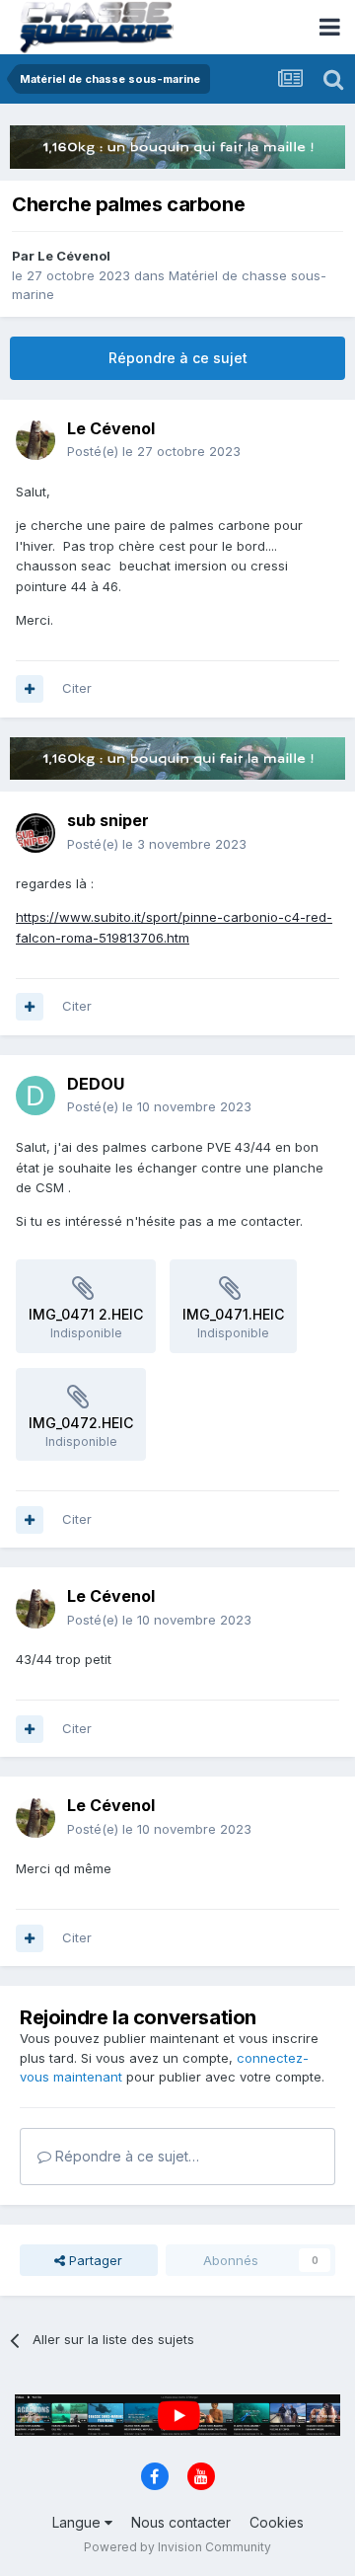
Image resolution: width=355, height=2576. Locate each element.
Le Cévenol (74, 256)
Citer (77, 688)
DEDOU (96, 1084)
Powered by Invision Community (177, 2547)
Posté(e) (154, 451)
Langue (78, 2522)
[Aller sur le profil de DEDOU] (35, 1096)
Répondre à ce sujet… (125, 2156)
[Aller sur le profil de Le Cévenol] (35, 440)
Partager (94, 2260)
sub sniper (108, 820)
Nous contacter (181, 2522)
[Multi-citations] (30, 689)
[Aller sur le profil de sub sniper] (35, 833)
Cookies (277, 2522)
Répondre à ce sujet (178, 358)
